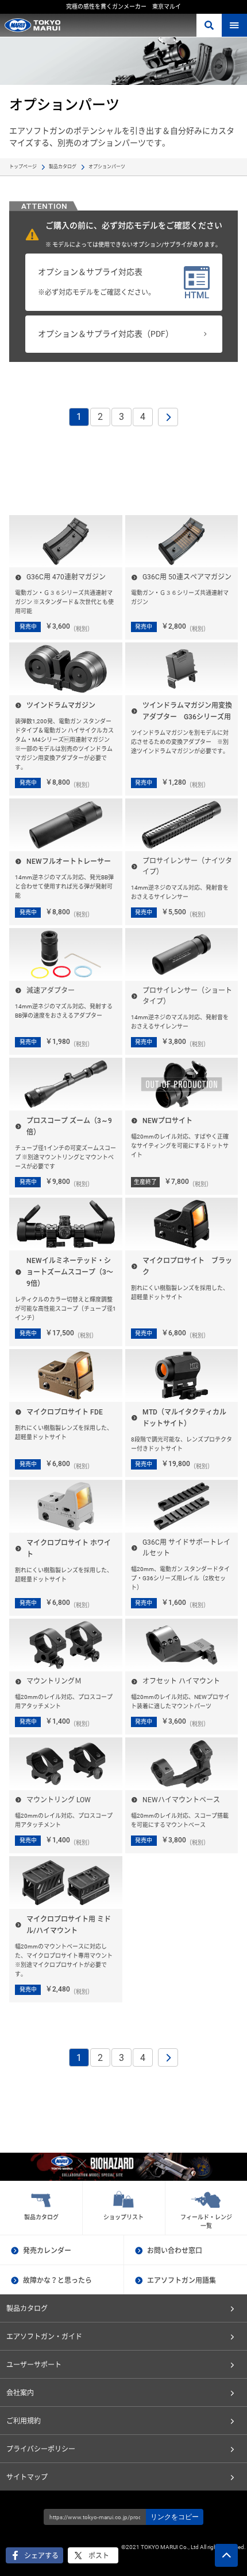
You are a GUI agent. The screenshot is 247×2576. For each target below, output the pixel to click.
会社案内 (20, 2393)
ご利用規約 (24, 2421)
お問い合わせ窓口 (175, 2251)
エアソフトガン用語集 (182, 2281)
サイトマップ (27, 2477)
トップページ (23, 167)
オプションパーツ (107, 167)
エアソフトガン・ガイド (44, 2337)
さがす (209, 25)
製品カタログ (63, 167)
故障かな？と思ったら (57, 2281)
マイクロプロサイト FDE (65, 1412)
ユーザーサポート (34, 2365)
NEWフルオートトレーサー (69, 862)
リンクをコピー (175, 2517)
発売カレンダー (47, 2251)
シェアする (41, 2556)
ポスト (99, 2556)
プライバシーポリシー (41, 2449)
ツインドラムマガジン (61, 706)
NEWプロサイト (167, 1121)
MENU (234, 25)
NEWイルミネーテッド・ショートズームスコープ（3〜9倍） (70, 1272)
